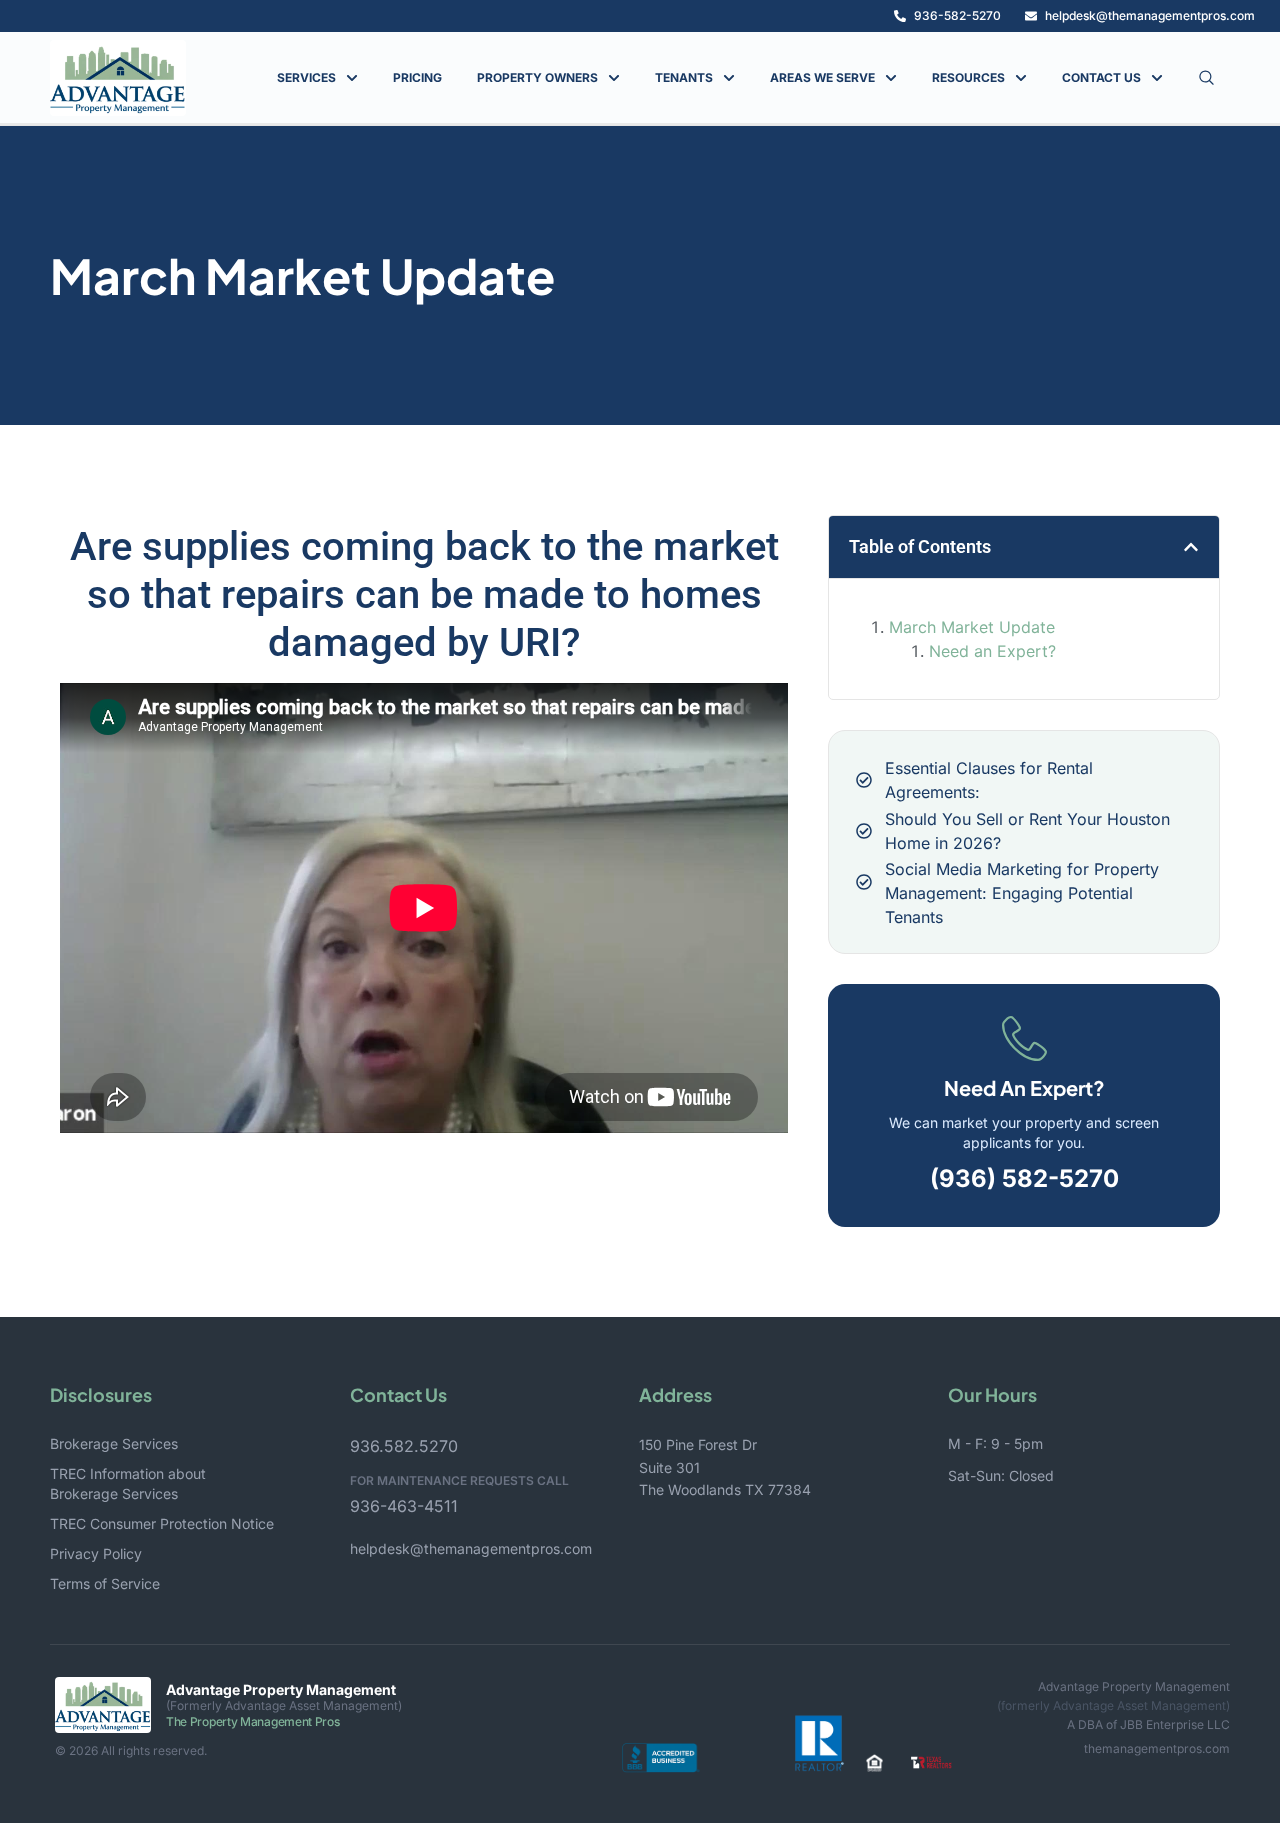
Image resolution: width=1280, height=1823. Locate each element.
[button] (1191, 547)
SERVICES (306, 77)
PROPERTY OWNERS (537, 77)
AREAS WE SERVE (822, 77)
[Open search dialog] (1206, 78)
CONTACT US (1101, 77)
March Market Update (972, 627)
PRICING (417, 77)
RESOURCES (968, 77)
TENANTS (684, 77)
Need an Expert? (992, 651)
